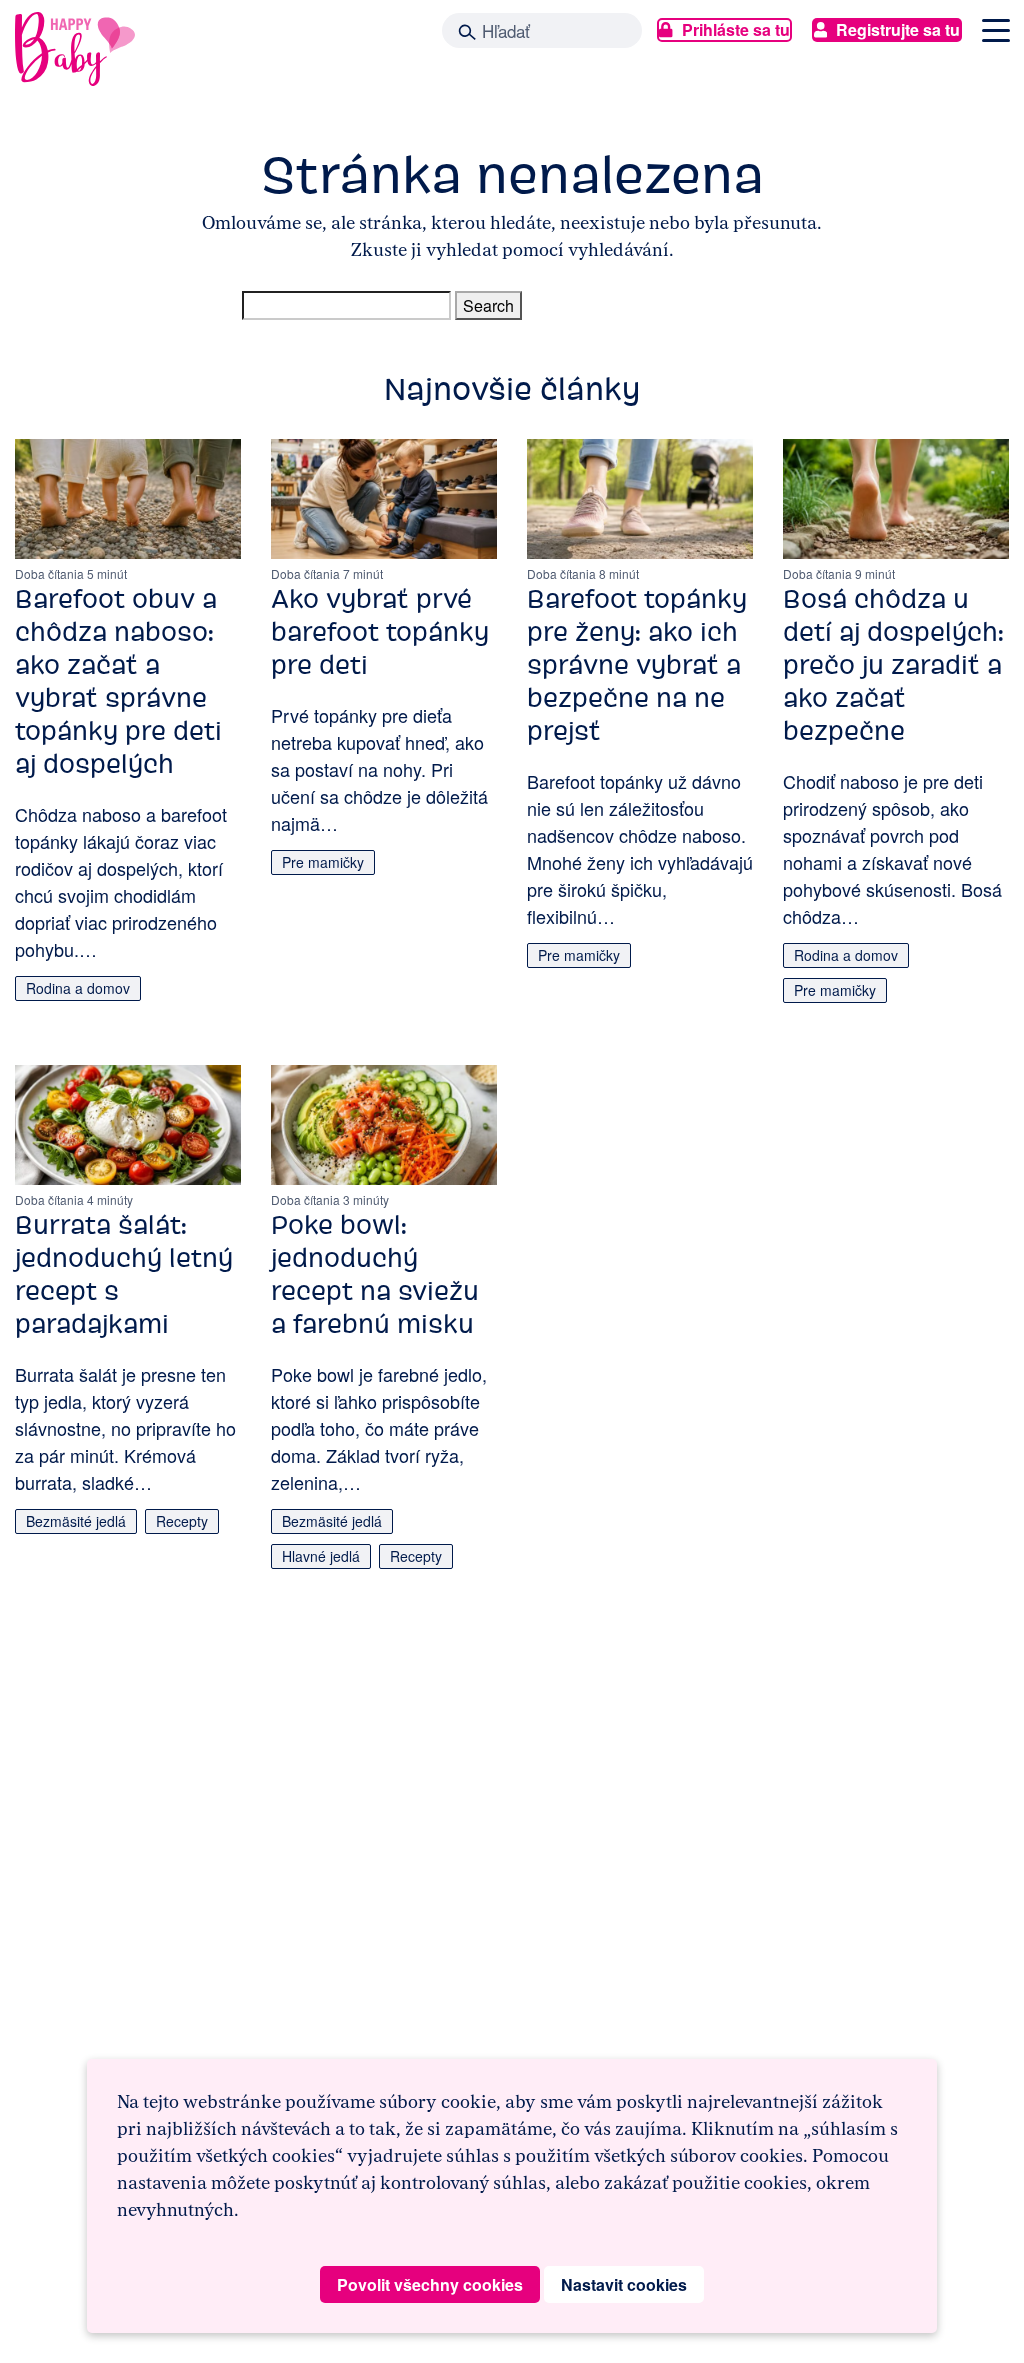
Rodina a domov (78, 988)
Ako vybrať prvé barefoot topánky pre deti (380, 632)
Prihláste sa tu (736, 29)
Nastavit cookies (624, 2284)
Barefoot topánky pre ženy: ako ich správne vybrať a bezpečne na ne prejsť (637, 665)
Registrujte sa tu (898, 29)
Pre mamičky (323, 862)
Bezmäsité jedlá (76, 1521)
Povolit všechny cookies (430, 2284)
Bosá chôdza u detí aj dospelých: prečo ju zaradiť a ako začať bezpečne (893, 665)
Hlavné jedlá (321, 1556)
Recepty (182, 1521)
